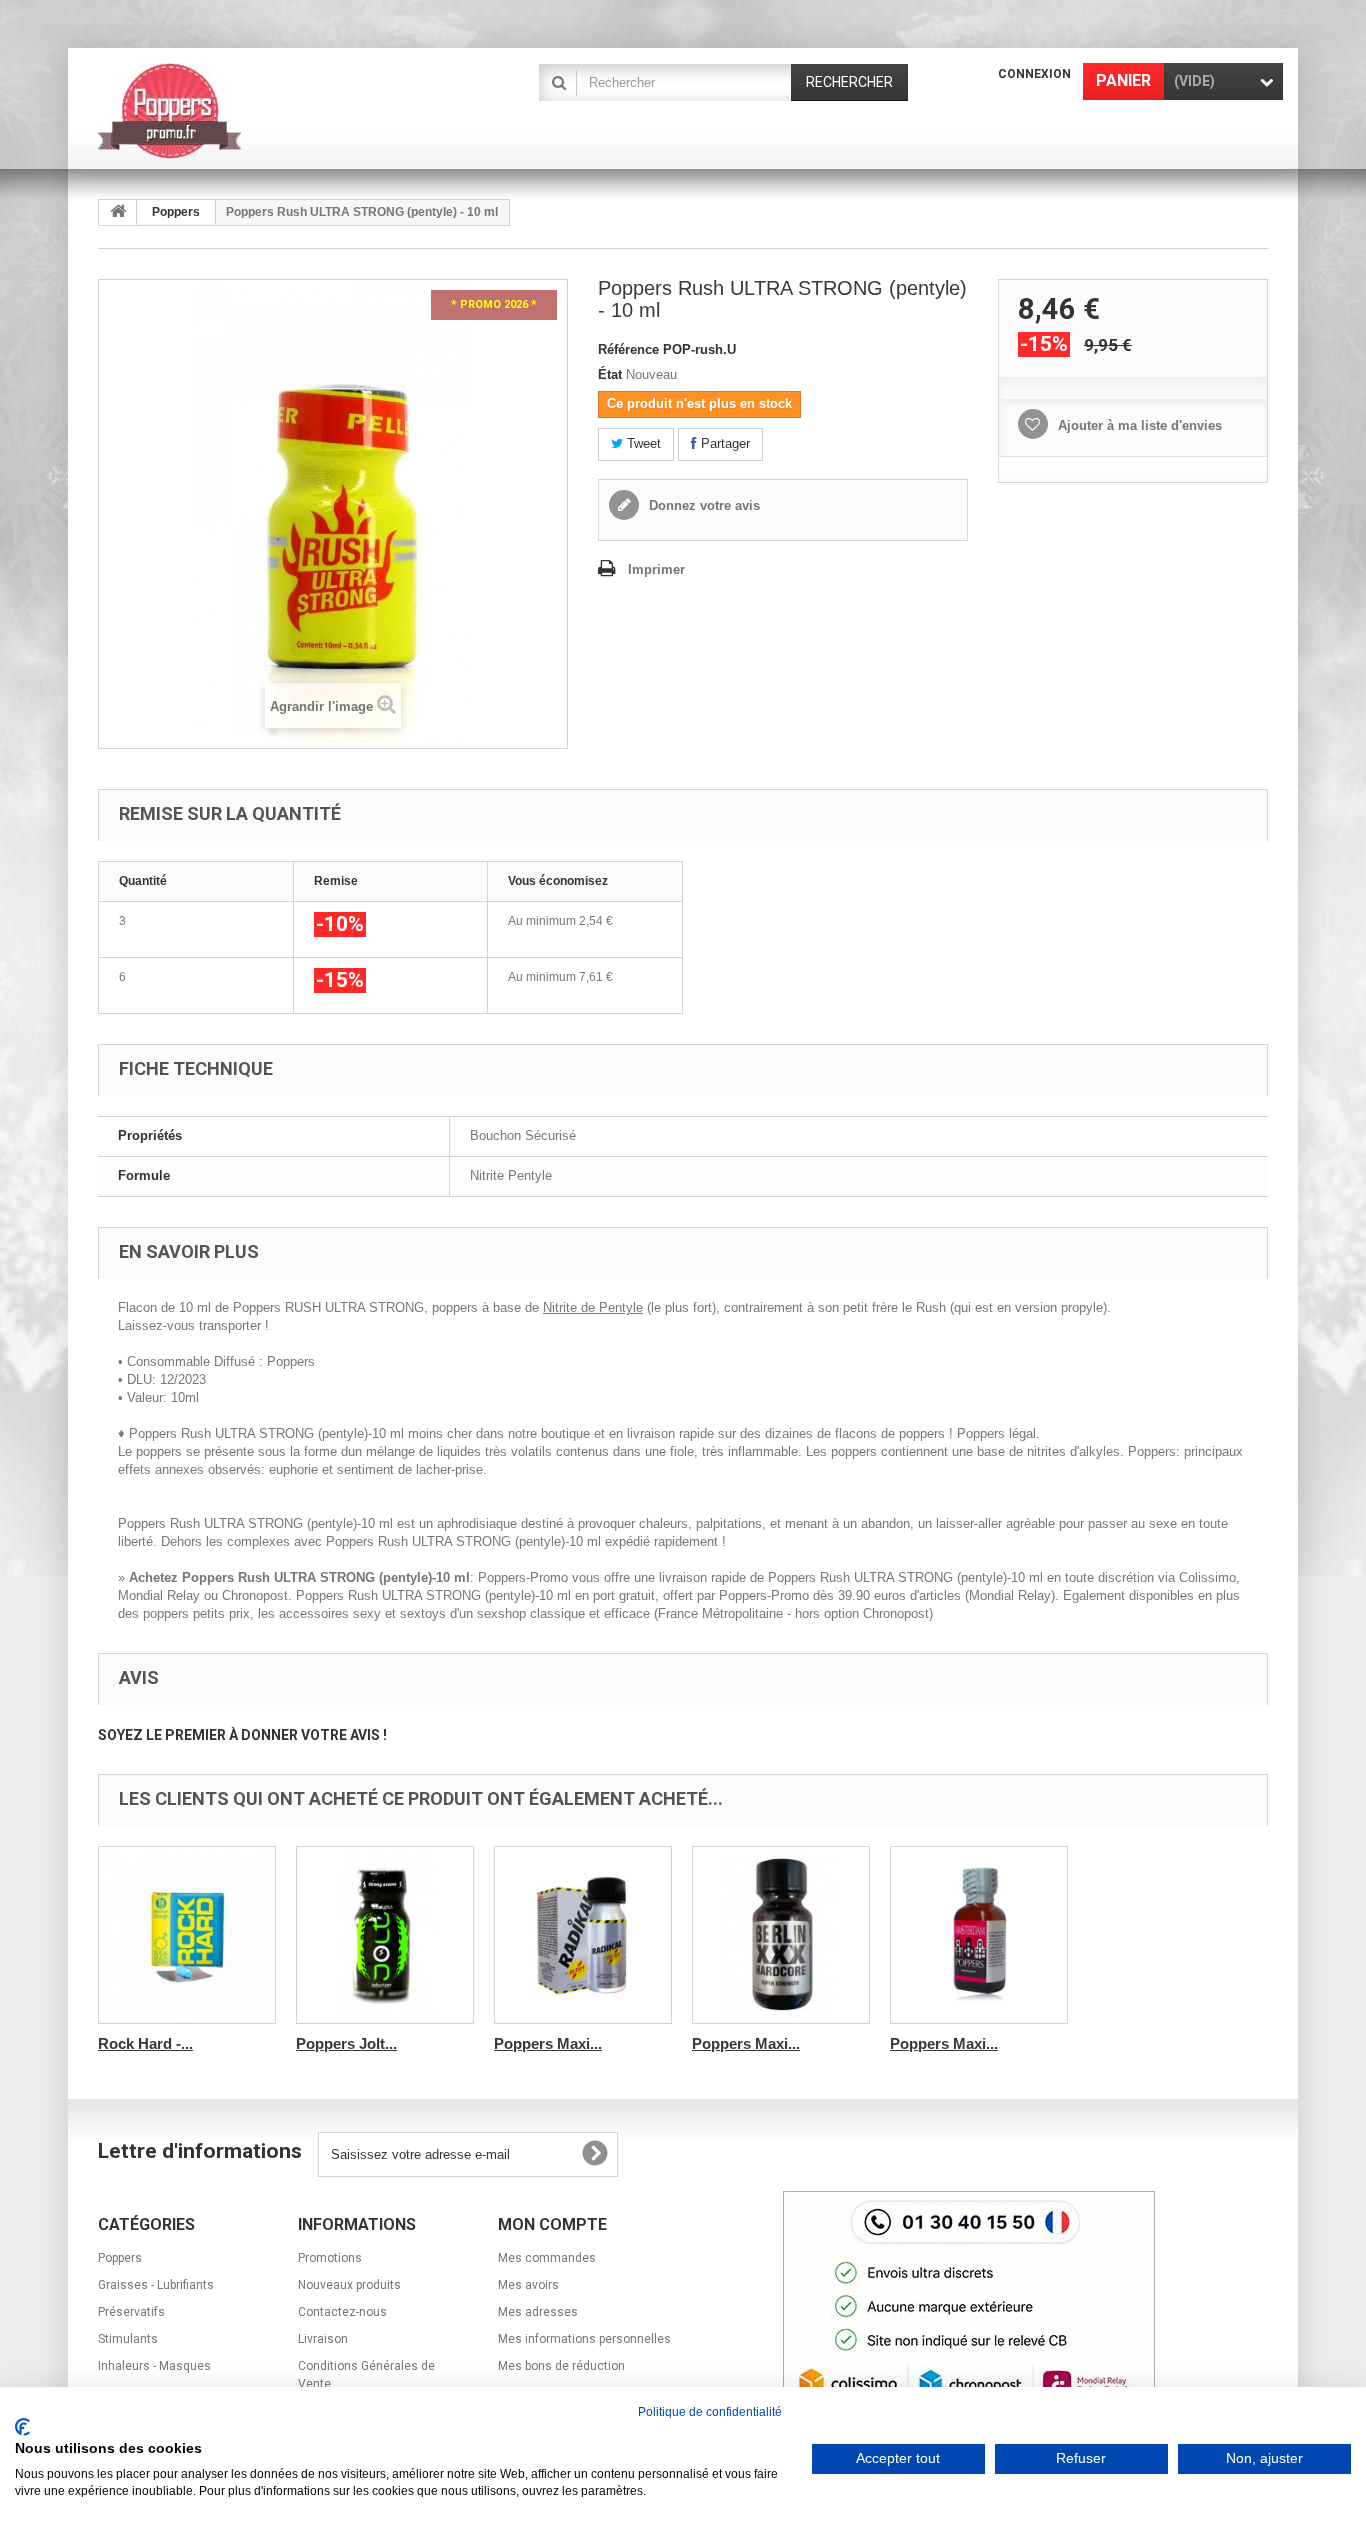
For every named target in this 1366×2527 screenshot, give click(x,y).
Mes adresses (538, 2312)
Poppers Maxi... (548, 2043)
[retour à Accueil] (118, 212)
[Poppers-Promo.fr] (283, 111)
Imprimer (656, 569)
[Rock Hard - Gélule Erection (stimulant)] (187, 1935)
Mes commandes (547, 2258)
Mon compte (552, 2224)
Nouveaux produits (349, 2285)
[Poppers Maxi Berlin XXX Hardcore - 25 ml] (781, 1935)
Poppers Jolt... (346, 2043)
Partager (723, 443)
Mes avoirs (528, 2285)
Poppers (176, 212)
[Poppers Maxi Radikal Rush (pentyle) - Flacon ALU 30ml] (583, 1935)
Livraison (323, 2339)
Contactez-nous (342, 2312)
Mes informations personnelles (584, 2339)
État (610, 374)
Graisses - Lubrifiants (156, 2285)
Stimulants (128, 2339)
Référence (628, 349)
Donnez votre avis (702, 505)
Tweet (642, 443)
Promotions (330, 2258)
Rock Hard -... (145, 2043)
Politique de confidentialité (710, 2412)
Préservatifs (131, 2312)
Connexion (1034, 74)
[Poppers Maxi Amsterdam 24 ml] (979, 1935)
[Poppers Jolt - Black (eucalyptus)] (385, 1935)
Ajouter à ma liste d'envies (1138, 425)
